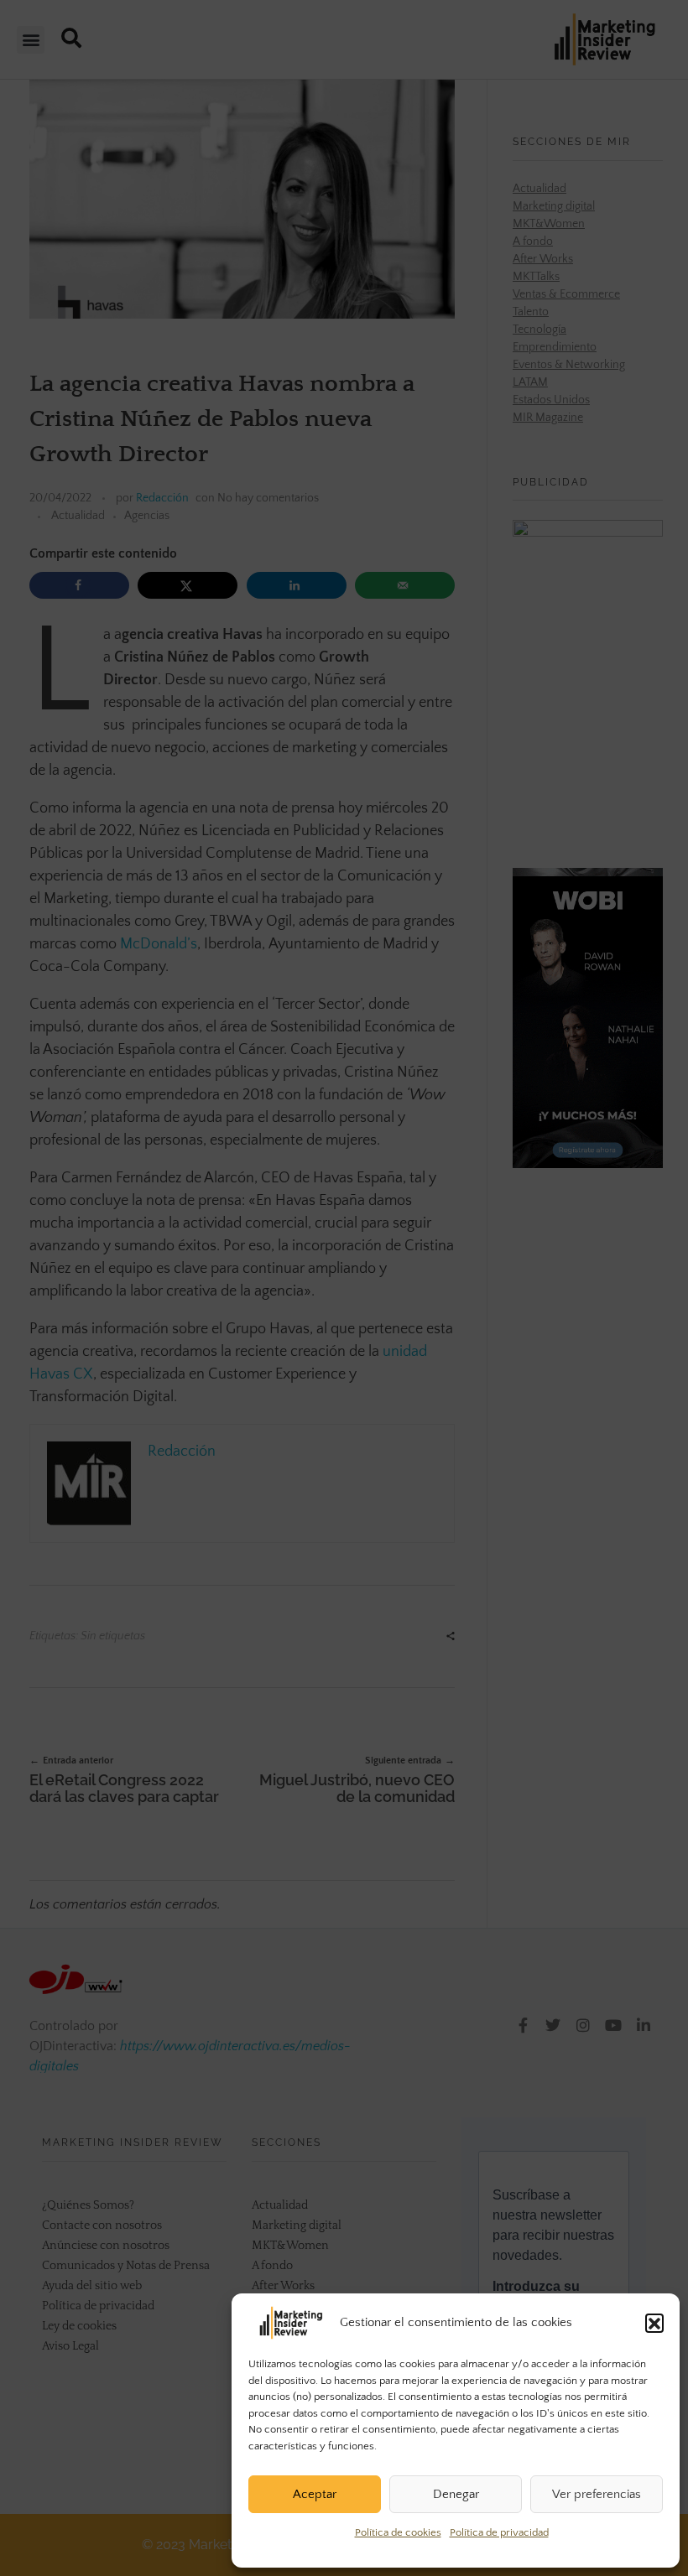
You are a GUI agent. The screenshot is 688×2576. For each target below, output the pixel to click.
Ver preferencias (597, 2494)
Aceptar (315, 2494)
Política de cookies (398, 2532)
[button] (654, 2323)
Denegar (456, 2494)
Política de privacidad (499, 2532)
